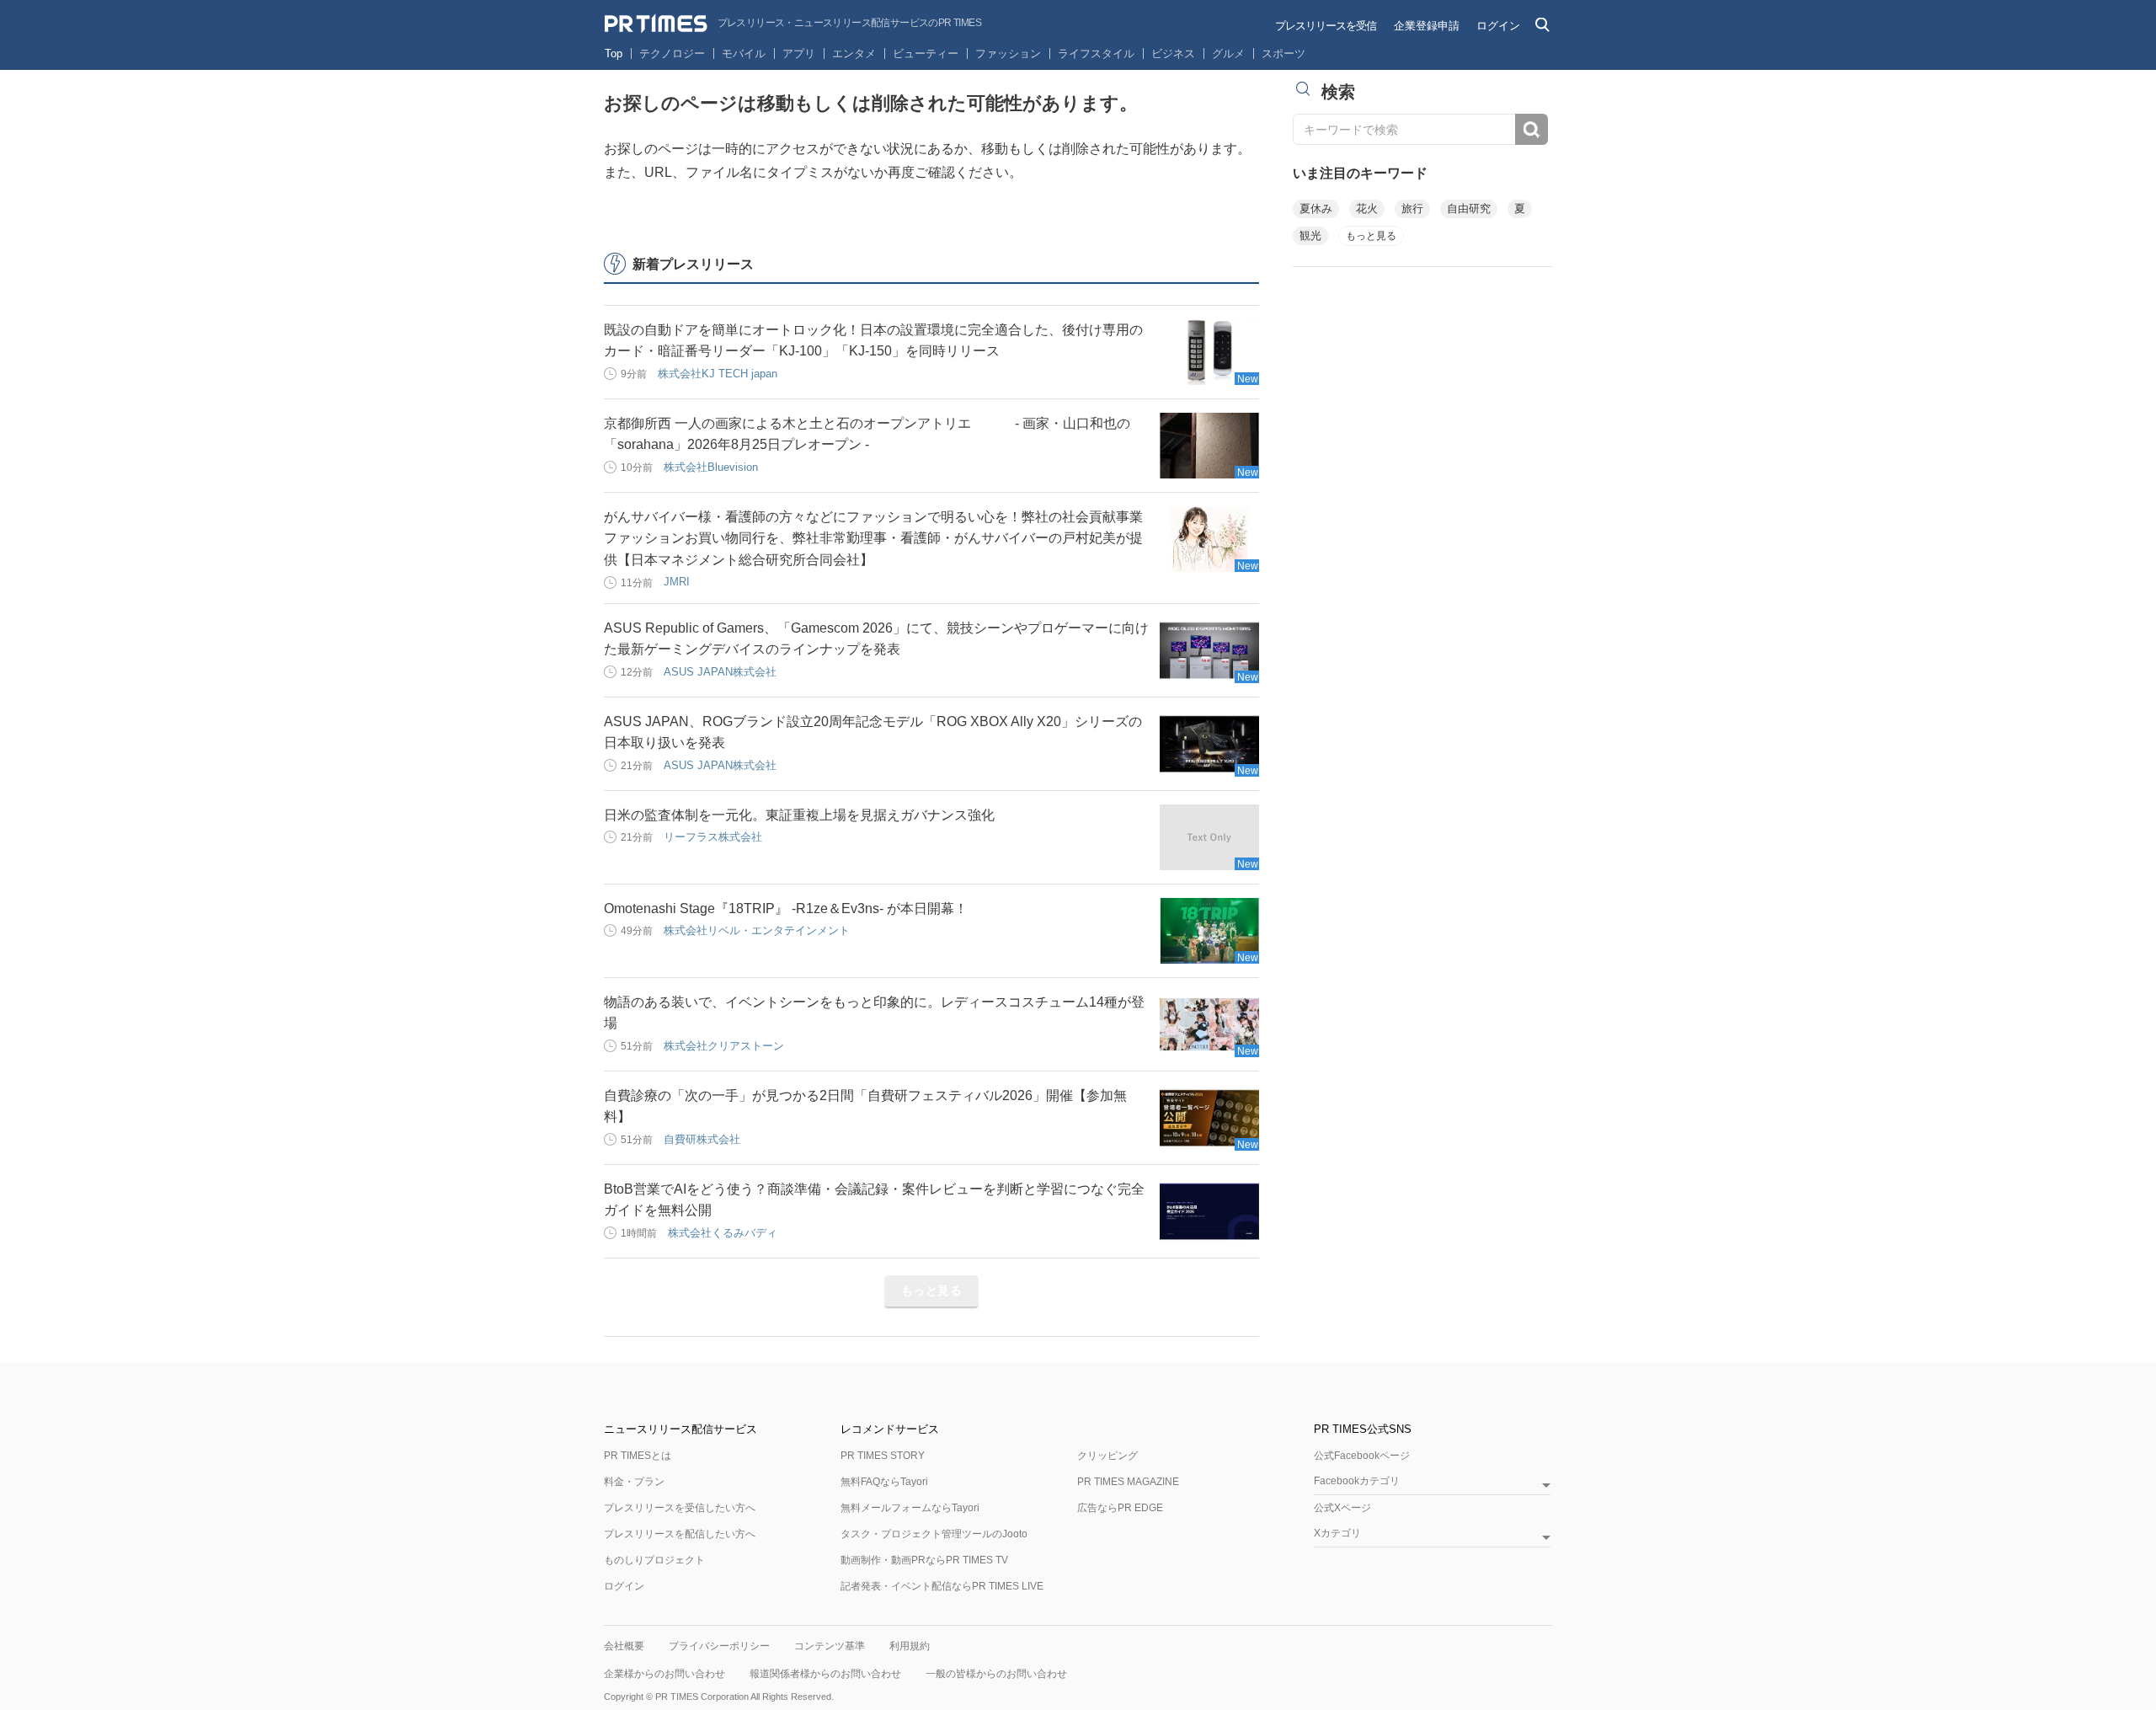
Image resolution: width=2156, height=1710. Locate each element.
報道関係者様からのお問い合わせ (825, 1674)
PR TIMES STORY (883, 1456)
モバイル (744, 53)
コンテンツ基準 (830, 1646)
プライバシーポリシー (719, 1646)
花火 (1367, 208)
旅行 (1412, 208)
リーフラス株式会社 (713, 837)
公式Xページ (1342, 1508)
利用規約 (910, 1646)
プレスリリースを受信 (1326, 26)
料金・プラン (634, 1482)
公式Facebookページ (1362, 1456)
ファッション (1008, 53)
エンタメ (854, 53)
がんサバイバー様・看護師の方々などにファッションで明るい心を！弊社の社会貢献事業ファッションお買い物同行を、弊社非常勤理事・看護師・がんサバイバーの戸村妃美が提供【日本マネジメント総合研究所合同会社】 (873, 538)
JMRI (677, 582)
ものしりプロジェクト (654, 1560)
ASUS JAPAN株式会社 (720, 672)
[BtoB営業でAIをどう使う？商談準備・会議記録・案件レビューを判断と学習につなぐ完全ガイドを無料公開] (1209, 1211)
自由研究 (1469, 208)
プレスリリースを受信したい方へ (680, 1508)
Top (614, 53)
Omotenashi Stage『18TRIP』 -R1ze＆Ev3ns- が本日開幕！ (786, 908)
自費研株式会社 (702, 1139)
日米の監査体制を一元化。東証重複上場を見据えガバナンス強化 (799, 815)
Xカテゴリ (1337, 1534)
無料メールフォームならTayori (910, 1508)
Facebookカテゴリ (1357, 1481)
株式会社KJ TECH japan (718, 374)
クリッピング (1107, 1456)
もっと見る (932, 1291)
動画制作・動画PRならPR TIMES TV (924, 1560)
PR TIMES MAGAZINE (1128, 1482)
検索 (1532, 129)
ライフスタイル (1096, 53)
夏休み (1316, 208)
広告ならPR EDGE (1120, 1508)
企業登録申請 (1427, 26)
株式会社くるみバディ (723, 1233)
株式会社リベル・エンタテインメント (757, 930)
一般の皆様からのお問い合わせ (996, 1674)
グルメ (1228, 53)
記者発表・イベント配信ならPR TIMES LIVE (942, 1586)
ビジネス (1173, 53)
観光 (1310, 235)
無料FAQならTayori (884, 1482)
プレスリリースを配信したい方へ (680, 1534)
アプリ (799, 53)
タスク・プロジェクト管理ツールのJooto (934, 1534)
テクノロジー (672, 53)
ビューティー (926, 53)
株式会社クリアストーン (724, 1046)
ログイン (1498, 26)
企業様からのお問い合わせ (664, 1674)
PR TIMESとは (638, 1456)
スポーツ (1283, 53)
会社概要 (624, 1646)
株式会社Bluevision (711, 467)
